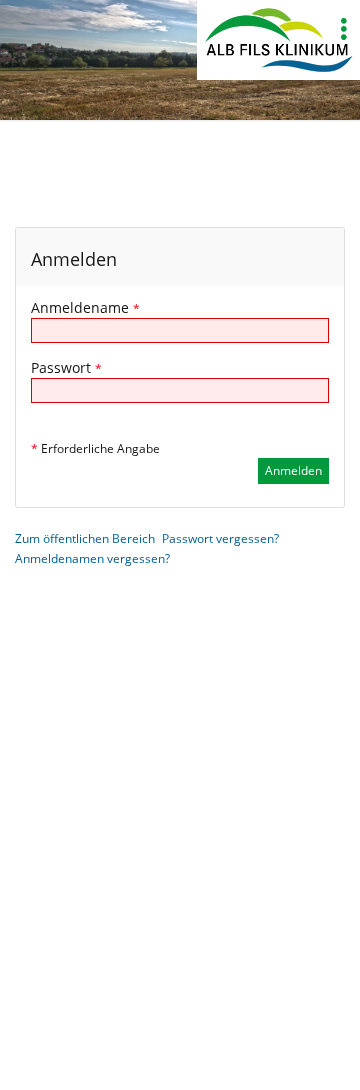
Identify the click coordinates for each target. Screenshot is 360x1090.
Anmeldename (85, 307)
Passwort (66, 367)
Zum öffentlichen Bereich (85, 538)
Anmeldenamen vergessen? (92, 558)
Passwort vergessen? (220, 538)
